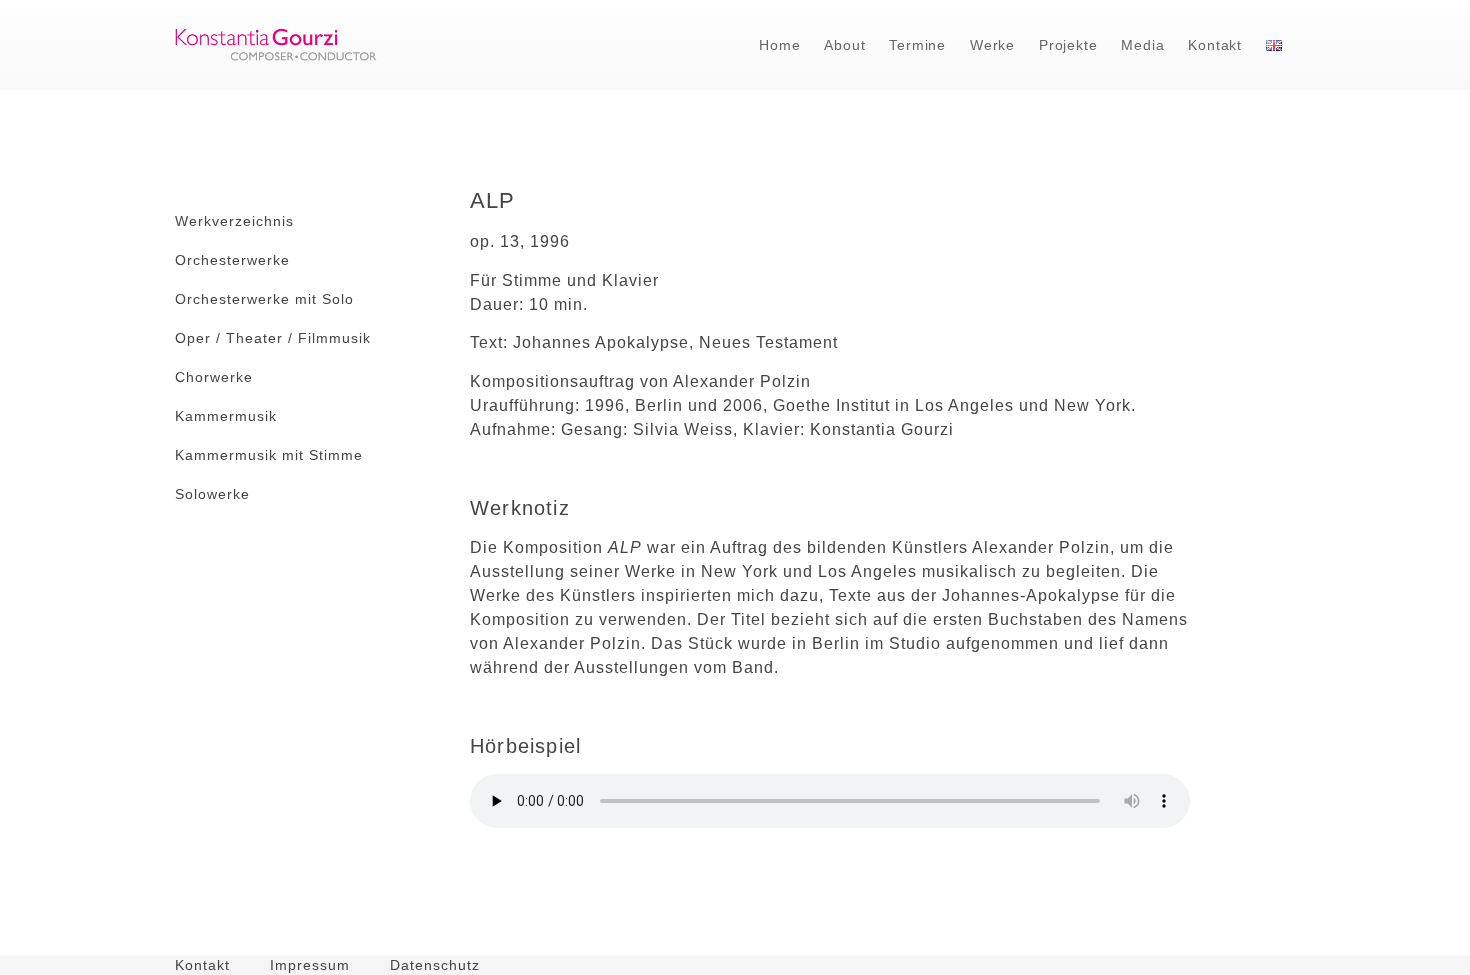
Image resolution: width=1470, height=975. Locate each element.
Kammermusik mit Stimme (269, 455)
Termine (917, 45)
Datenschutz (435, 965)
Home (779, 45)
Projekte (1068, 45)
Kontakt (1215, 45)
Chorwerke (214, 377)
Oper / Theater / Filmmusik (273, 338)
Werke (992, 45)
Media (1142, 45)
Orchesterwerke (232, 260)
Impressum (310, 965)
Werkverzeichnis (234, 221)
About (844, 45)
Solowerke (212, 494)
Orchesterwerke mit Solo (264, 299)
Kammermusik (226, 416)
